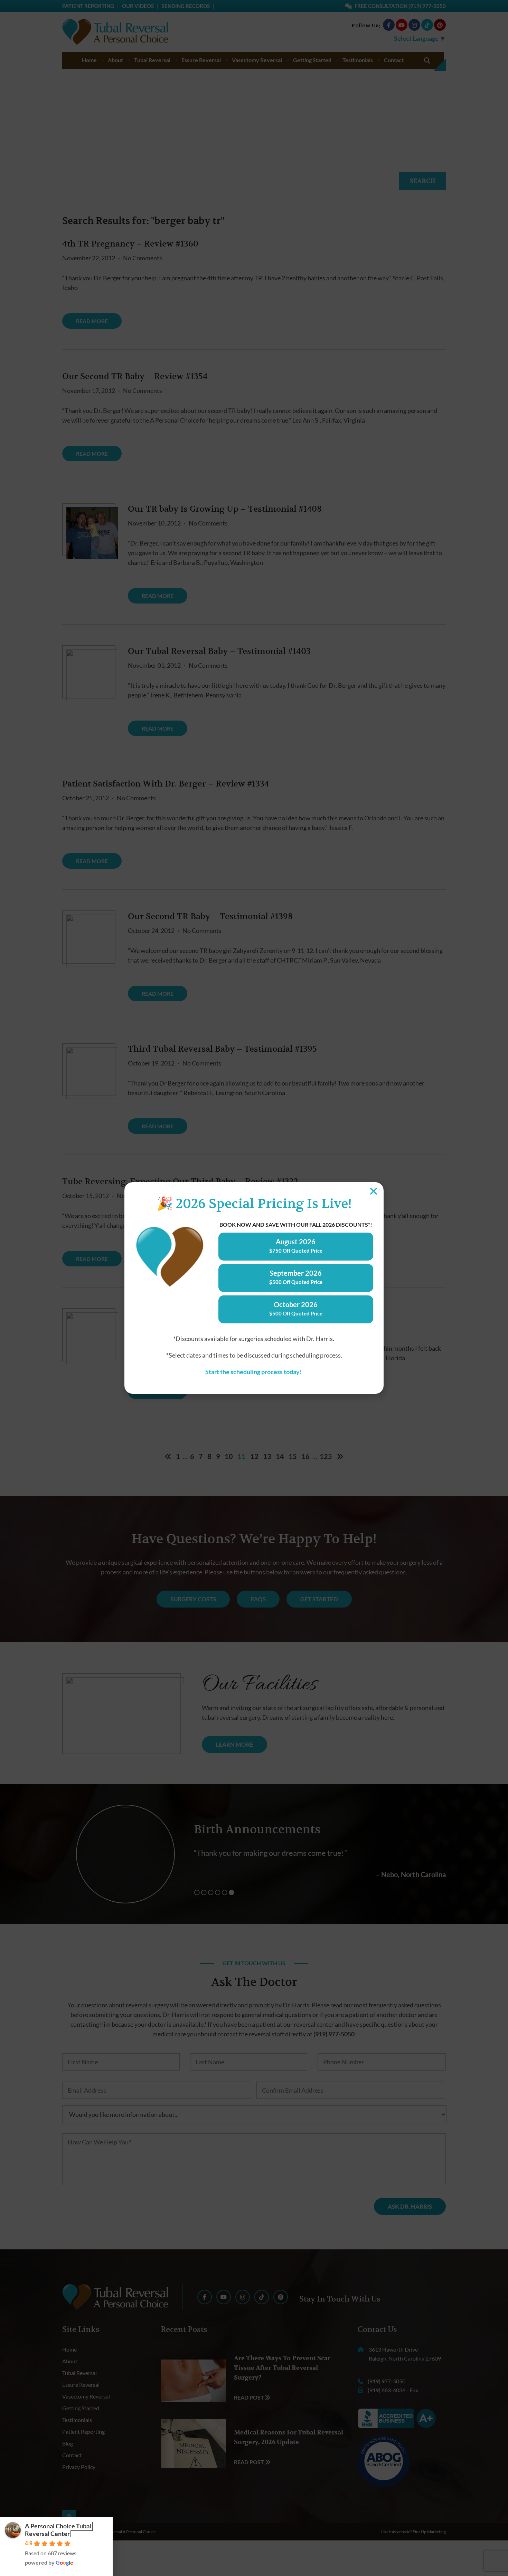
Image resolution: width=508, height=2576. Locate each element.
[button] (374, 1191)
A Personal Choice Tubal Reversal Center (58, 2530)
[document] (254, 1288)
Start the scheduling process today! (254, 1372)
